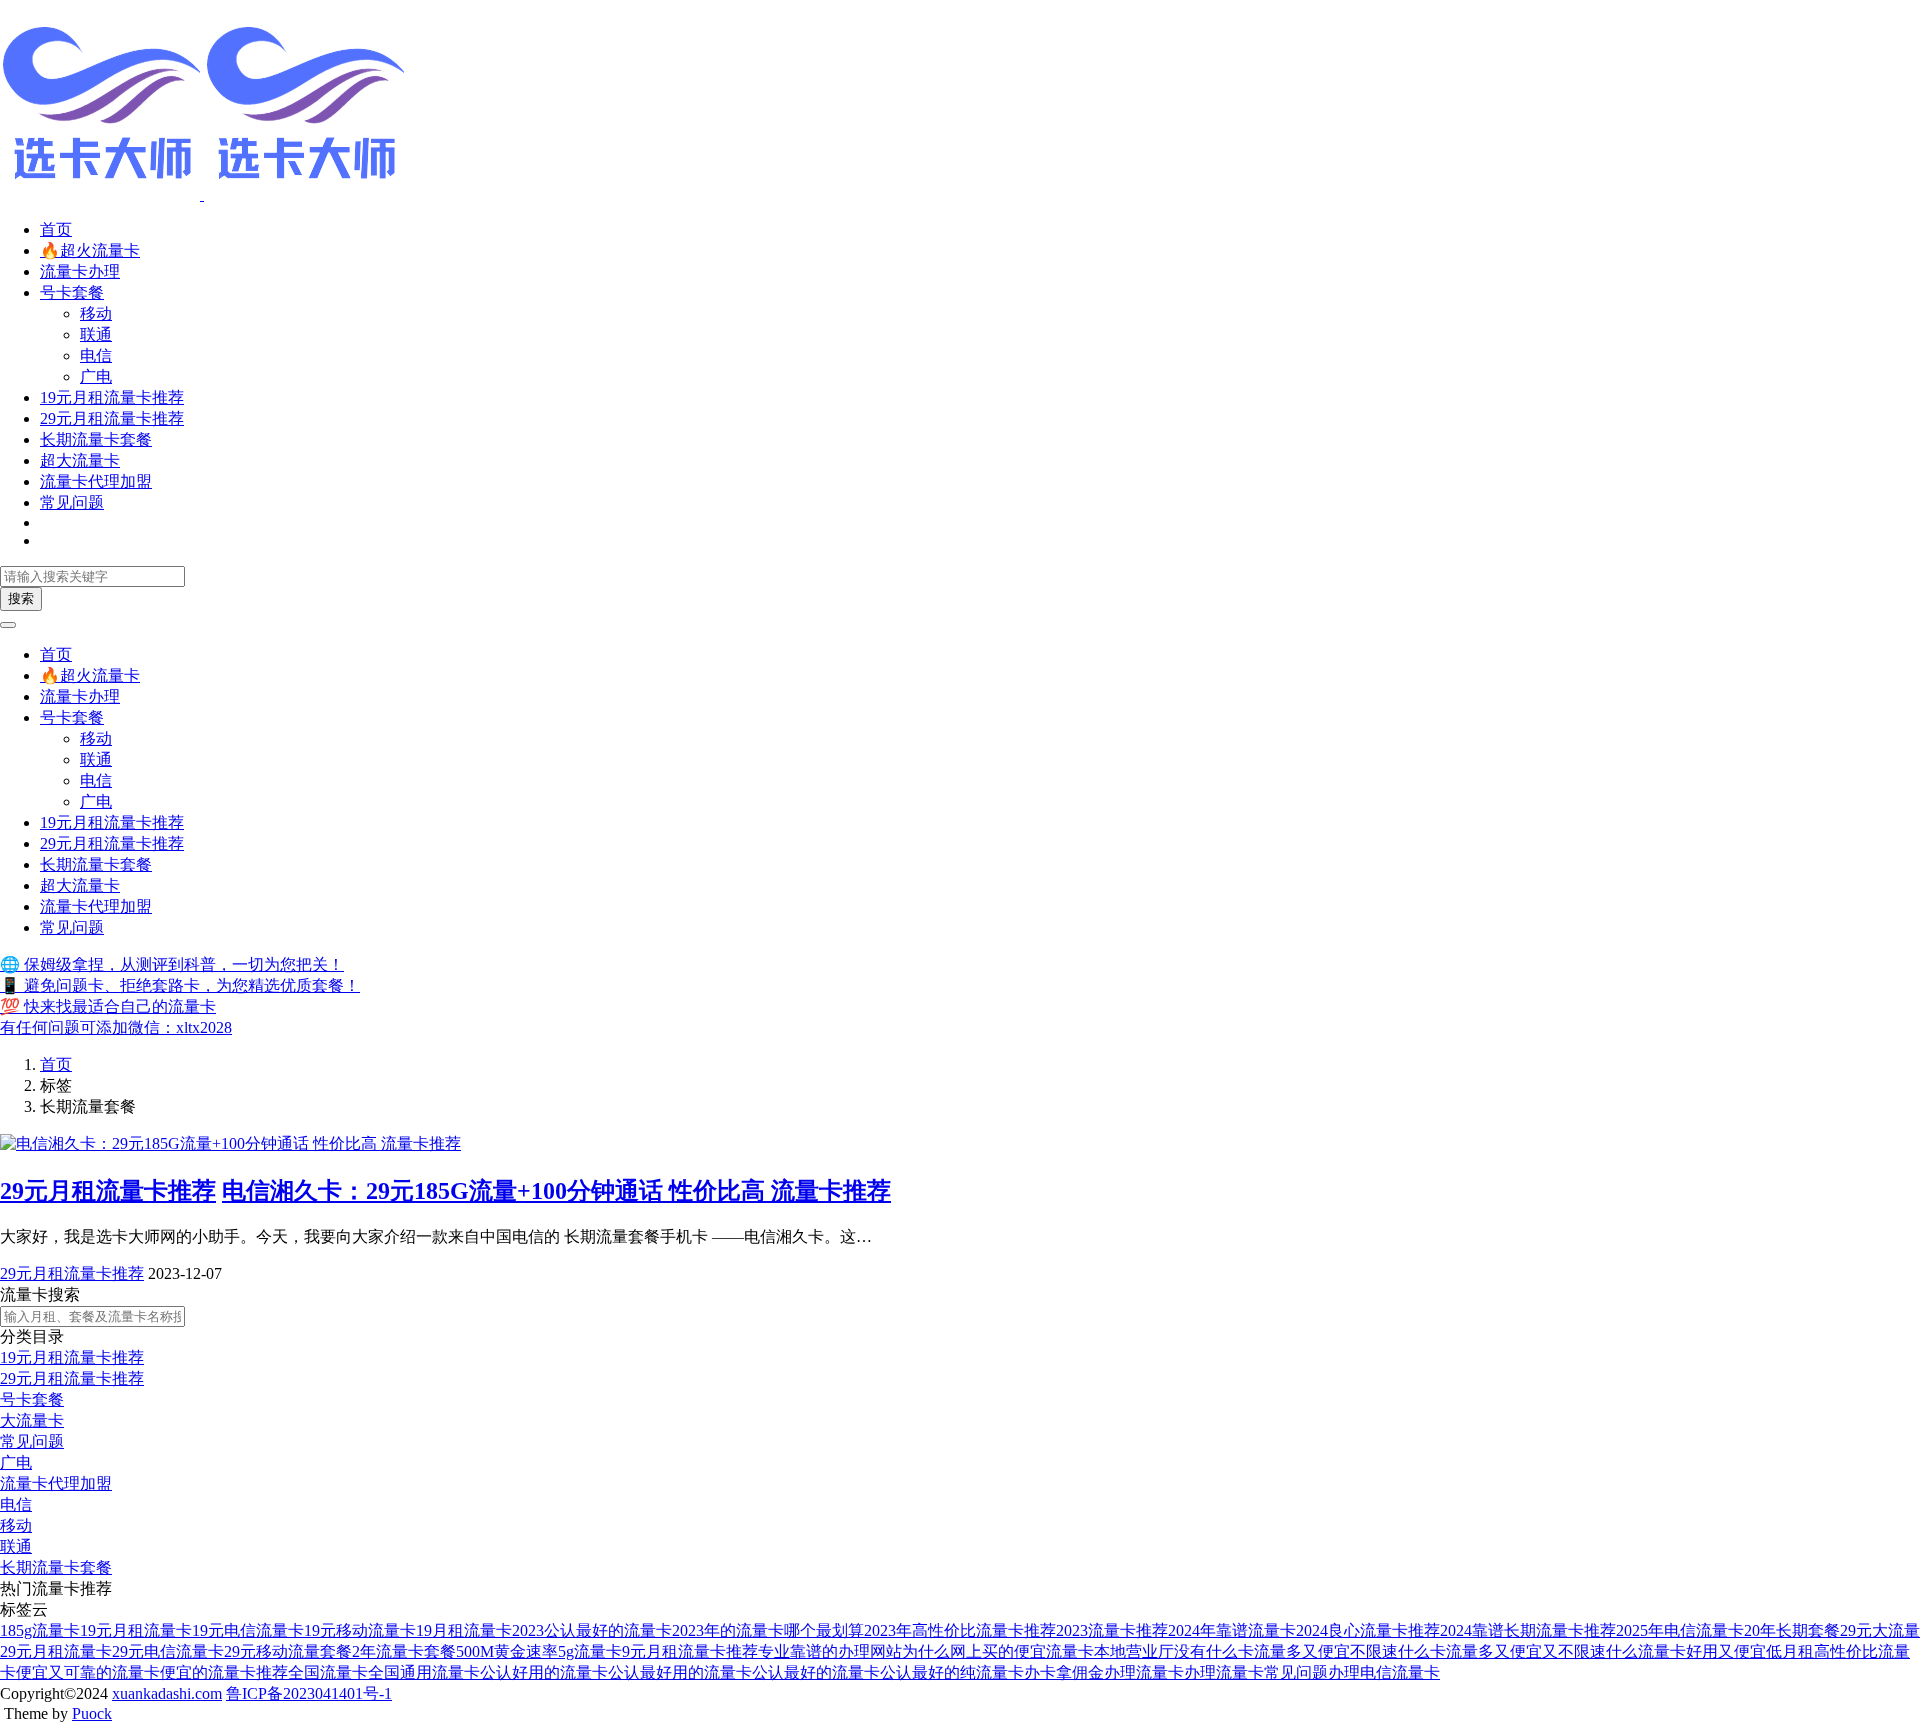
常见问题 (72, 502)
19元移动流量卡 (360, 1630)
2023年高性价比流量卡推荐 (960, 1630)
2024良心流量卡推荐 (1368, 1630)
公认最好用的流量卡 (680, 1672)
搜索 (21, 598)
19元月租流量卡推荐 (112, 397)
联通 (96, 334)
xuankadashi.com (167, 1693)
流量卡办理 (80, 271)
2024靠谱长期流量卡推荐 (1528, 1630)
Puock (92, 1713)
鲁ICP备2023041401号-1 (309, 1693)
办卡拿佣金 (1064, 1672)
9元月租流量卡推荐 (690, 1651)
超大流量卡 (80, 460)
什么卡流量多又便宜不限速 (1302, 1651)
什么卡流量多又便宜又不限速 (1502, 1651)
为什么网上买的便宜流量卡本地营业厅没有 (1054, 1651)
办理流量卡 (1144, 1672)
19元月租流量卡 (136, 1630)
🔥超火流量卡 (90, 250)
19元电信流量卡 (248, 1630)
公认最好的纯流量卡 (952, 1672)
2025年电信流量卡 (1680, 1630)
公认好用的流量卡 (544, 1672)
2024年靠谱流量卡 (1232, 1630)
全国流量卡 (328, 1672)
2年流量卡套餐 (404, 1651)
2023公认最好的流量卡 (592, 1630)
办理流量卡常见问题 (1256, 1672)
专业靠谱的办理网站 (830, 1651)
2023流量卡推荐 (1112, 1630)
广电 (96, 376)
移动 (96, 313)
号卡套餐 (72, 292)
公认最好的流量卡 (816, 1672)
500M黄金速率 (507, 1651)
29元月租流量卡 (56, 1651)
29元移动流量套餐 (288, 1651)
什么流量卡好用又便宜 (1686, 1651)
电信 (96, 355)
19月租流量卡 (464, 1630)
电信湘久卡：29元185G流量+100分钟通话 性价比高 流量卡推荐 (556, 1191)
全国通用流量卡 (424, 1672)
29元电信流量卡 (168, 1651)
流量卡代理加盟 (96, 481)
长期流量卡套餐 (96, 439)
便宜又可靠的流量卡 (88, 1672)
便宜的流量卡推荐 (224, 1672)
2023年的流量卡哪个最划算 (768, 1630)
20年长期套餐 (1792, 1630)
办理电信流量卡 (1384, 1672)
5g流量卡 (590, 1651)
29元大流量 (1880, 1630)
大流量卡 (32, 1420)
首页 (56, 229)
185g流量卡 (40, 1630)
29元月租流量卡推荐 (112, 418)
